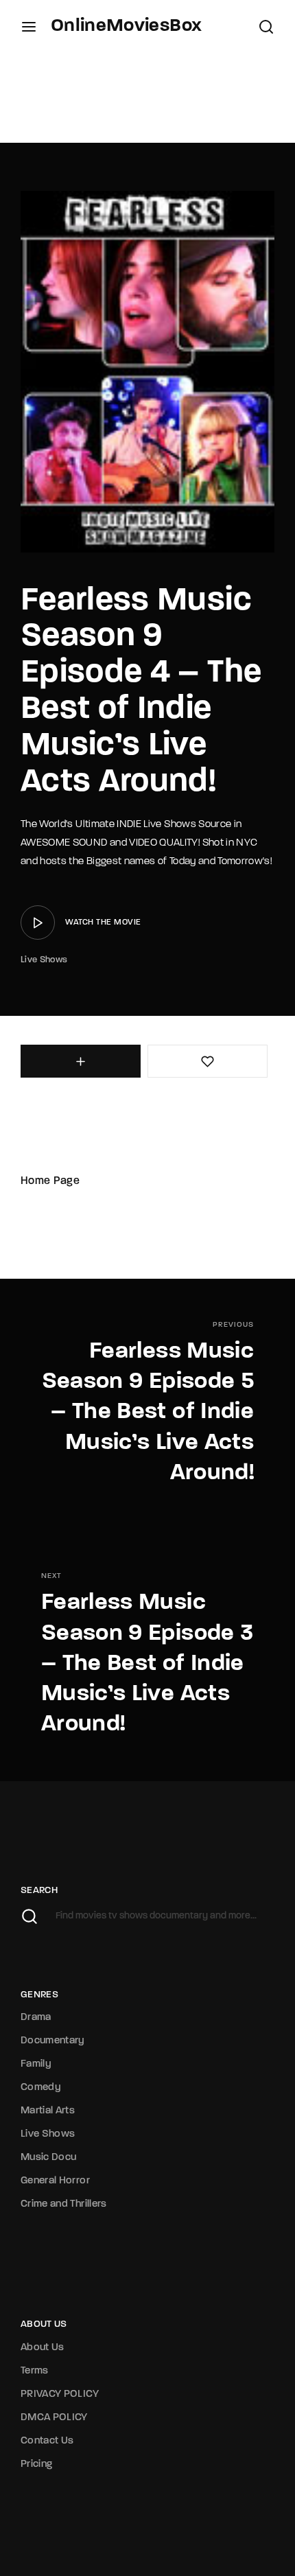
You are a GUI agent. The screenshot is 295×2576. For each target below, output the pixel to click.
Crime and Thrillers (64, 2204)
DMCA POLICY (54, 2418)
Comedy (41, 2088)
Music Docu (49, 2158)
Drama (36, 2018)
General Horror (55, 2181)
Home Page (50, 1181)
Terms (35, 2371)
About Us (43, 2348)
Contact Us (47, 2441)
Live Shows (44, 960)
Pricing (36, 2464)
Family (36, 2064)
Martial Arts (48, 2111)
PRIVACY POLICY (60, 2394)
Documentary (53, 2041)
